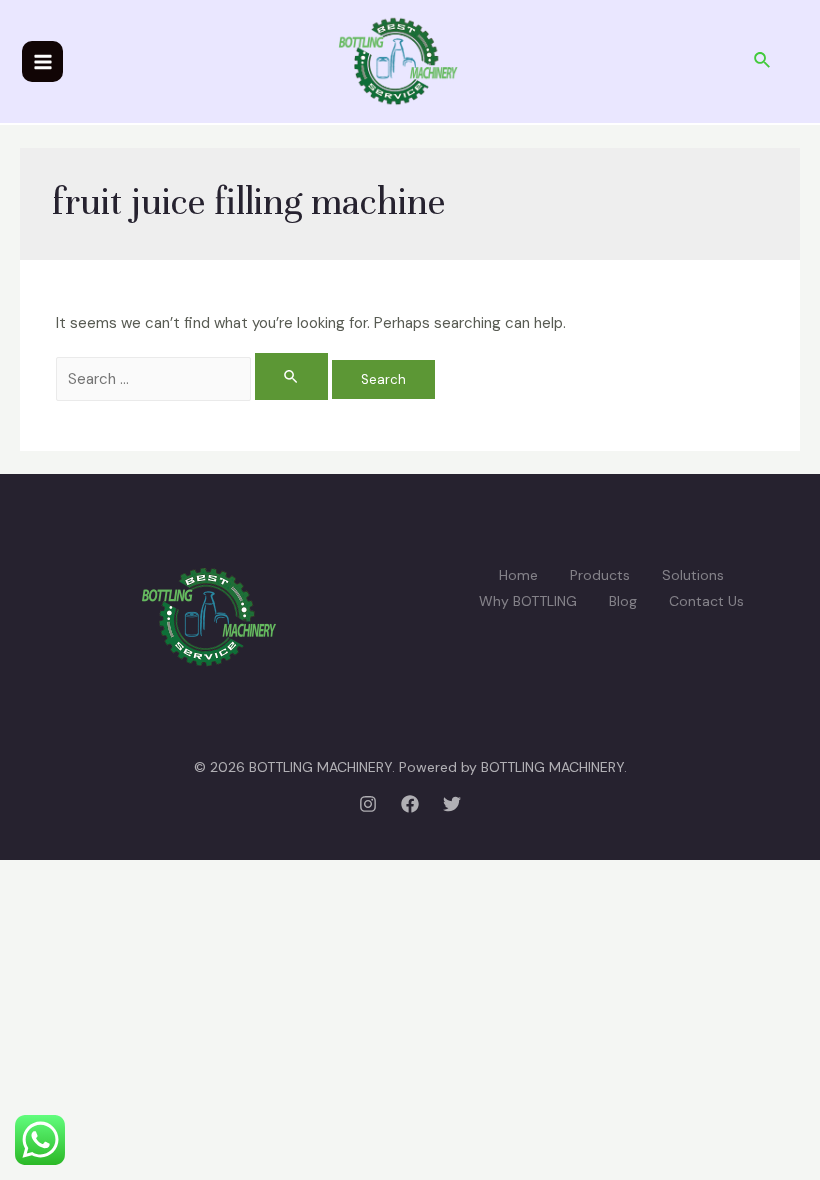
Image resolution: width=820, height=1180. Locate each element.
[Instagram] (368, 804)
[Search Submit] (292, 376)
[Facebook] (410, 804)
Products (600, 575)
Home (518, 575)
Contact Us (706, 601)
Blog (623, 601)
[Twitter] (452, 804)
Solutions (693, 575)
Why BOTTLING (528, 601)
